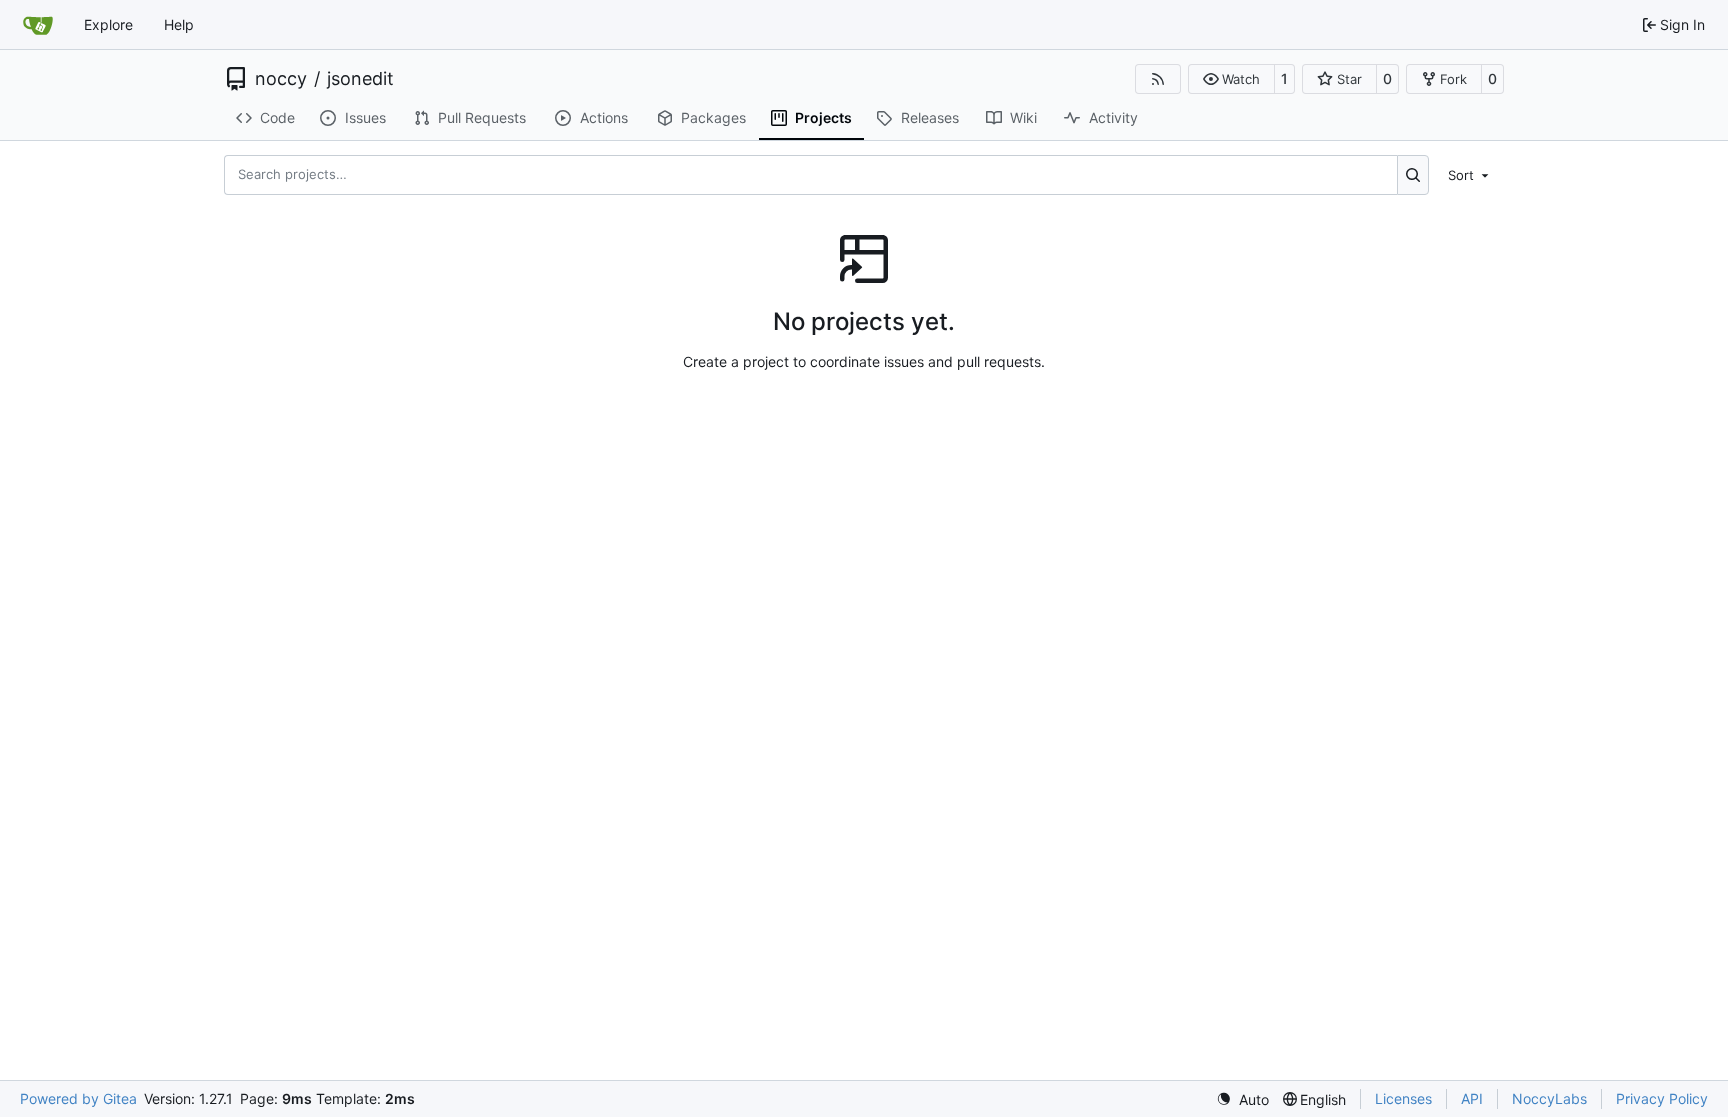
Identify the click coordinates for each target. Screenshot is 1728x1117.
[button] (1231, 79)
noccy (281, 79)
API (1472, 1098)
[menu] (1470, 174)
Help (179, 24)
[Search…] (1413, 175)
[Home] (38, 25)
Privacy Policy (1662, 1098)
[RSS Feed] (1158, 79)
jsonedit (360, 79)
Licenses (1403, 1098)
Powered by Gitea (78, 1098)
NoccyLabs (1549, 1098)
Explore (108, 24)
